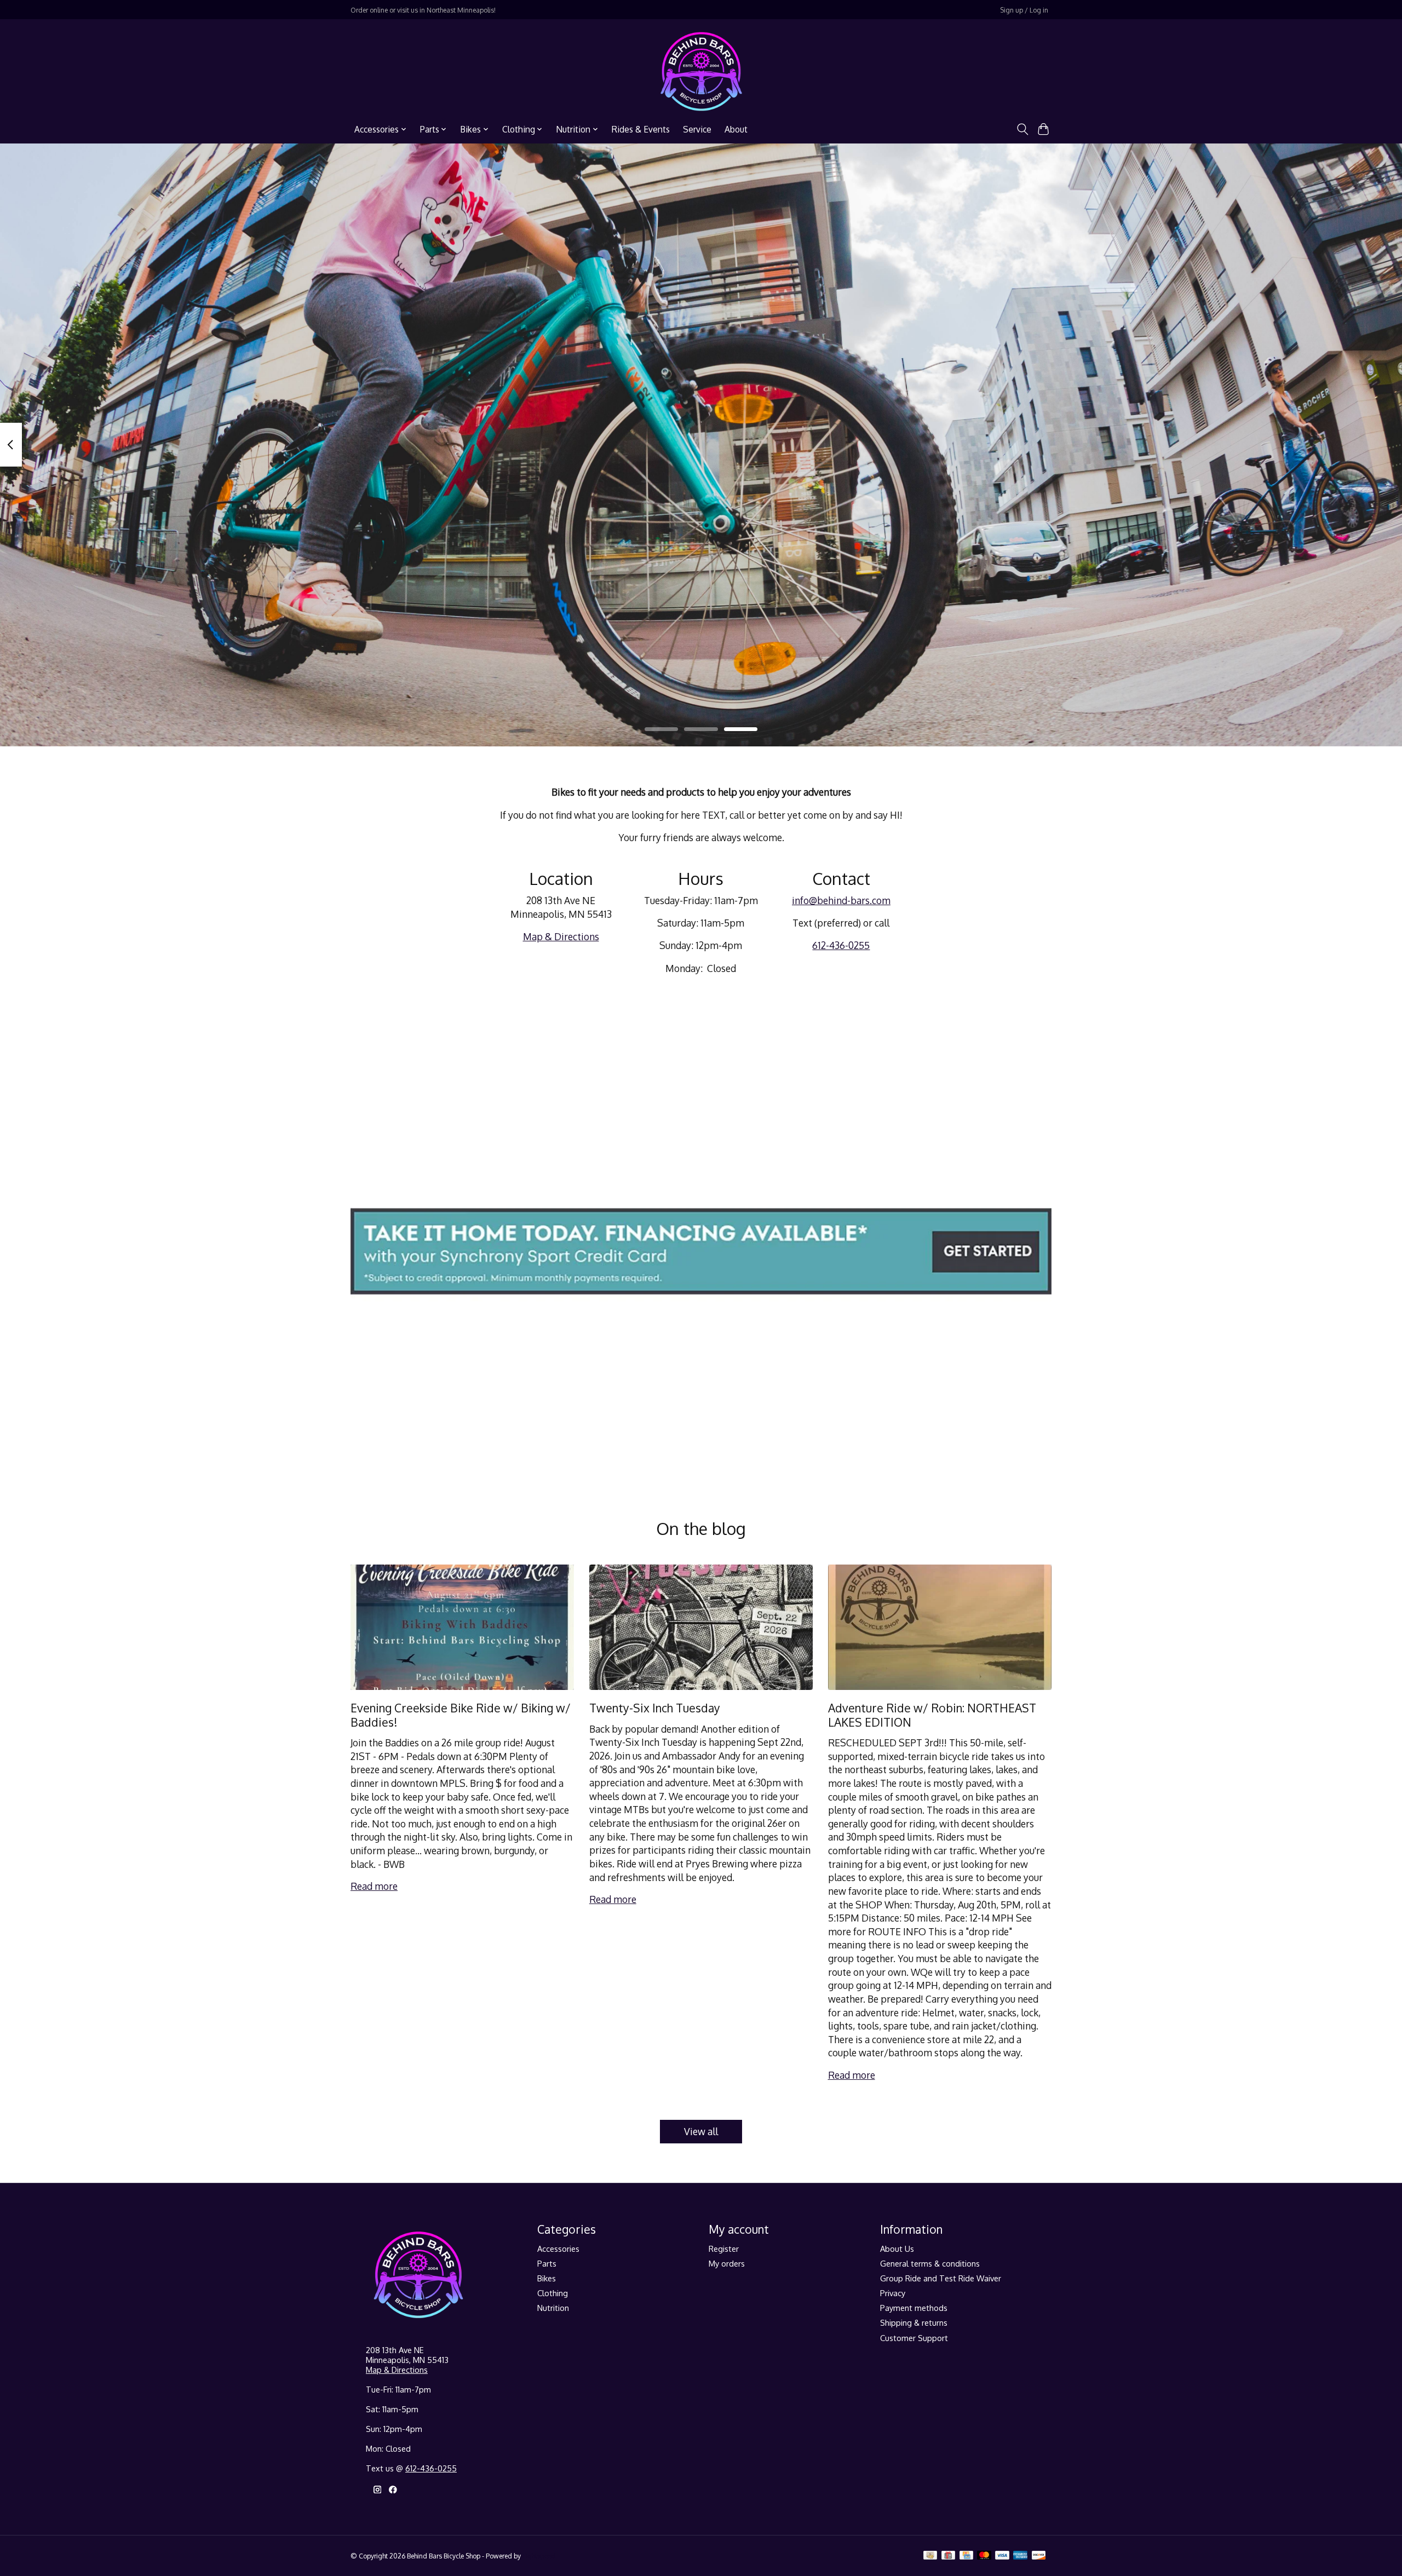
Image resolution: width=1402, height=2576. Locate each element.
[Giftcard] (948, 2556)
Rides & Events (641, 129)
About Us (897, 2249)
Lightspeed (539, 2556)
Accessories (558, 2249)
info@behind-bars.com (841, 900)
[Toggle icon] (1022, 129)
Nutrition (553, 2308)
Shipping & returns (914, 2322)
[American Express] (1020, 2556)
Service (697, 129)
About (736, 129)
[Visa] (1002, 2556)
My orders (727, 2263)
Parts (547, 2263)
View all (701, 2131)
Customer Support (914, 2338)
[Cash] (930, 2556)
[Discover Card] (1039, 2556)
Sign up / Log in (1024, 10)
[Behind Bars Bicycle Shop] (701, 71)
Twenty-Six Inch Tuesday (655, 1708)
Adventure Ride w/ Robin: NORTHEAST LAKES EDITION (932, 1715)
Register (724, 2249)
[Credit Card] (966, 2556)
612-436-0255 (841, 945)
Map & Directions (561, 936)
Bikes (547, 2278)
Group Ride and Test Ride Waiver (941, 2278)
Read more (374, 1886)
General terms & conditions (930, 2263)
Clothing (553, 2293)
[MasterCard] (984, 2556)
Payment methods (914, 2308)
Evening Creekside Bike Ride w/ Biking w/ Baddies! (461, 1715)
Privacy (893, 2293)
